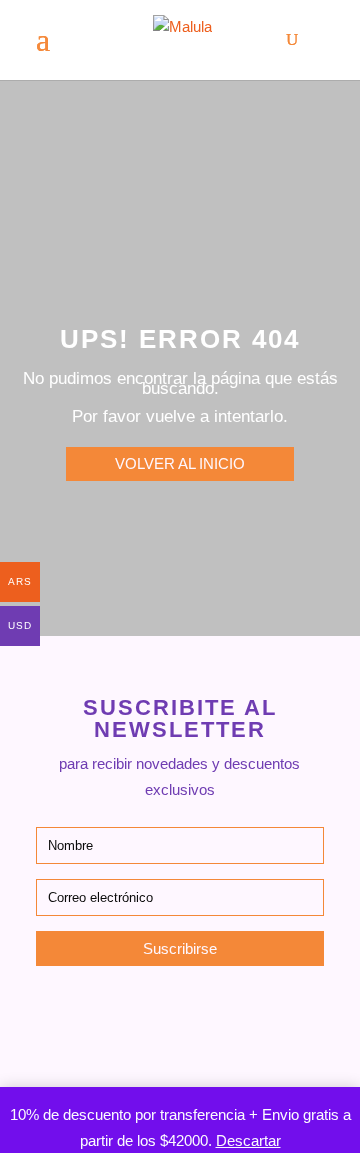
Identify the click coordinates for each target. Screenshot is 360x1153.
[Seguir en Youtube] (232, 1017)
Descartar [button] (248, 1140)
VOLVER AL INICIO (180, 463)
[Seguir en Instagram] (128, 1017)
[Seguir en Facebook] (180, 1017)
